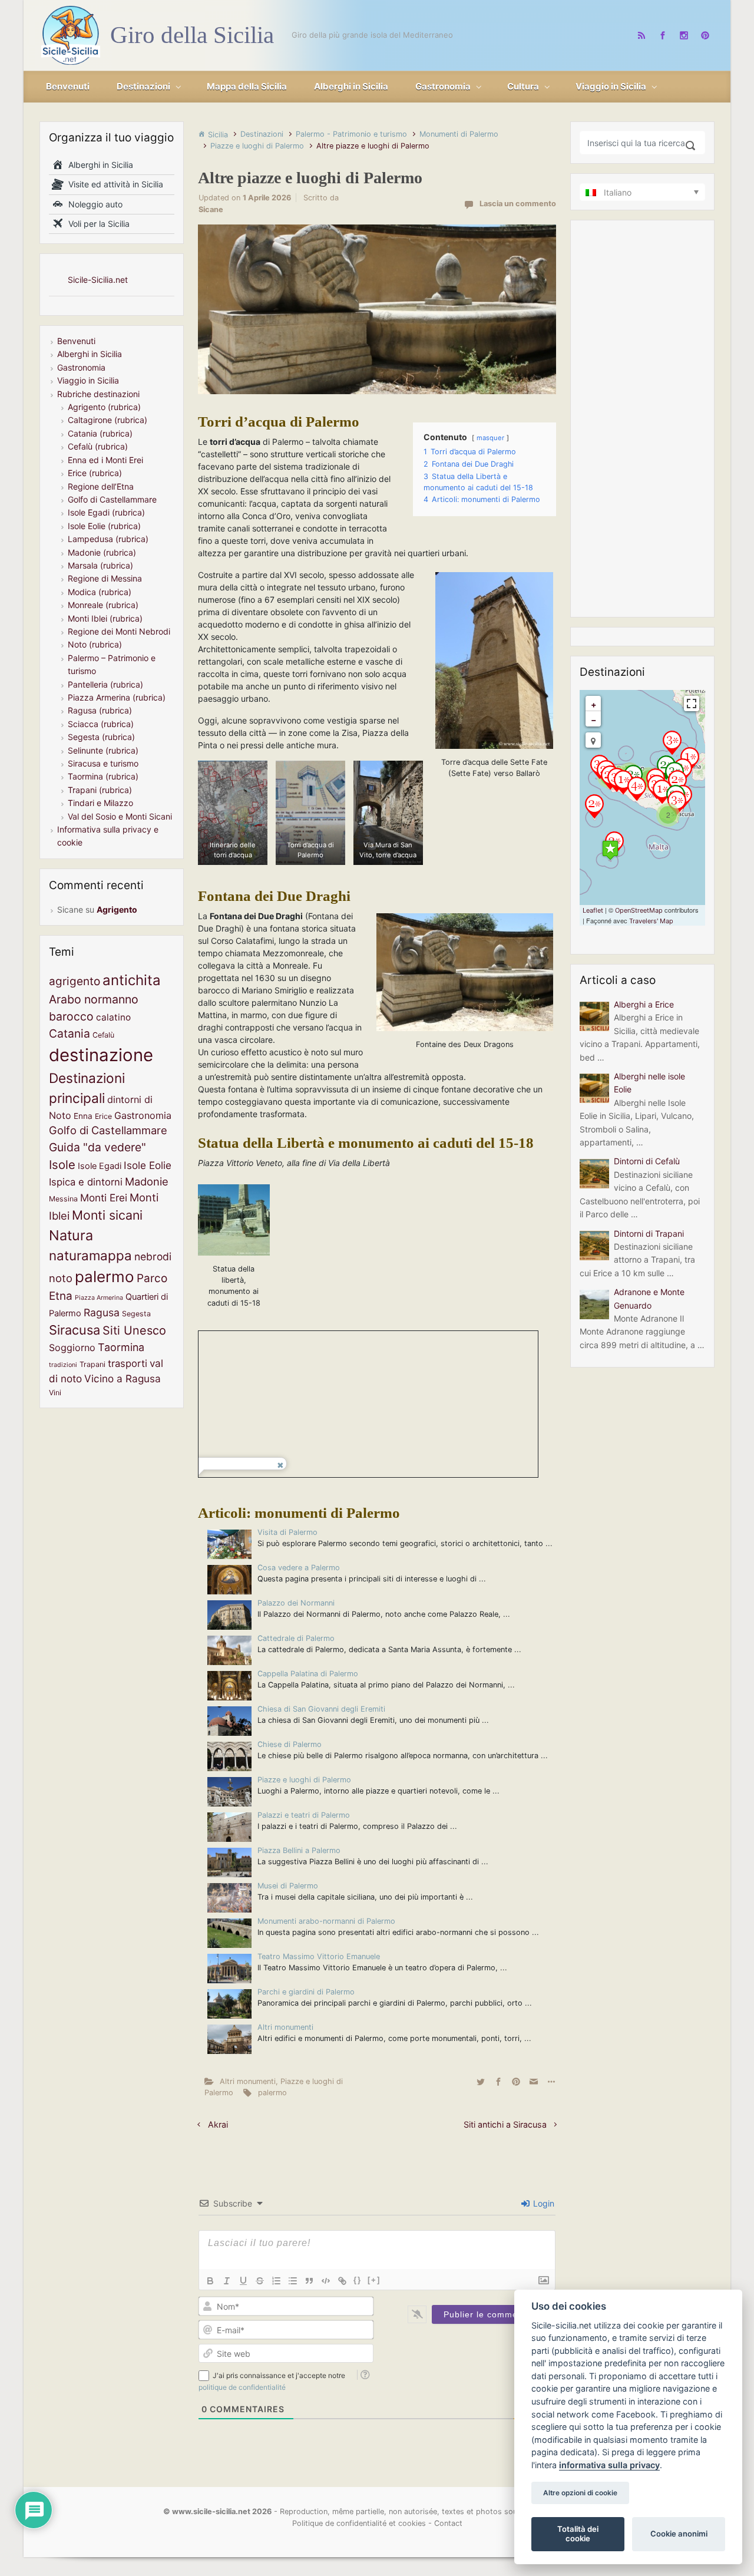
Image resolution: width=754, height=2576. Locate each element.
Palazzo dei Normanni (296, 1603)
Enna (83, 1116)
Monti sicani (107, 1215)
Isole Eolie (148, 1165)
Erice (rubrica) (95, 473)
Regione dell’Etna (101, 486)
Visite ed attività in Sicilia (113, 184)
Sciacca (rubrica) (101, 724)
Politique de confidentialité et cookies (359, 2523)
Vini (55, 1393)
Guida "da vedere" (97, 1147)
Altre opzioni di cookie (580, 2493)
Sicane (211, 209)
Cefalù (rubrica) (98, 446)
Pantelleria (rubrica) (105, 684)
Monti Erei (104, 1198)
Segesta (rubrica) (101, 737)
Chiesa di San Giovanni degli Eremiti (321, 1709)
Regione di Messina (105, 578)
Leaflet (593, 910)
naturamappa (90, 1255)
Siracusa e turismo (103, 763)
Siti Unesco (134, 1330)
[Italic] (227, 2281)
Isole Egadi (100, 1166)
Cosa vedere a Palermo (299, 1568)
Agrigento (117, 909)
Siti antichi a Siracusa (505, 2124)
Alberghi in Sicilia (98, 165)
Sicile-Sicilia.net (98, 280)
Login (543, 2203)
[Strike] (260, 2281)
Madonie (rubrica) (102, 552)
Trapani (92, 1364)
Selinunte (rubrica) (103, 750)
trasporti (128, 1363)
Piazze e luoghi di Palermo (257, 146)
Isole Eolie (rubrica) (104, 526)
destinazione (101, 1055)
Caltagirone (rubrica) (108, 420)
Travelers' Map (651, 921)
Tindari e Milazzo (100, 803)
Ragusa (102, 1312)
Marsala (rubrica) (100, 565)
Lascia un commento (518, 204)
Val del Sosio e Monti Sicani (120, 816)
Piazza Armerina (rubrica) (117, 697)
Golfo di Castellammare (112, 499)
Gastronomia (81, 367)
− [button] (594, 720)
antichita (132, 980)
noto (61, 1278)
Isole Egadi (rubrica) (106, 512)
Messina (63, 1199)
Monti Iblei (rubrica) (105, 618)
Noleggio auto (93, 204)
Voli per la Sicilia (97, 224)
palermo (272, 2093)
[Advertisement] (639, 419)
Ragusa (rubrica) (100, 710)
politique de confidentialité (242, 2387)
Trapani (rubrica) (100, 790)
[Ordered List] (276, 2281)
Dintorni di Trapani (649, 1233)
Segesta (136, 1314)
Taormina (121, 1347)
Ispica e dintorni (86, 1182)
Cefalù (103, 1035)
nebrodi (153, 1256)
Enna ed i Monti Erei (105, 460)
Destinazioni (262, 134)
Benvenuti (76, 341)
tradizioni (63, 1365)
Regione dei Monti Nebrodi (119, 631)
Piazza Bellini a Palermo (299, 1850)
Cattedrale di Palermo (296, 1638)
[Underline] (243, 2281)
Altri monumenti (285, 2027)
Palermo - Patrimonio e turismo (351, 134)
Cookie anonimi (679, 2534)
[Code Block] (326, 2281)
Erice (103, 1116)
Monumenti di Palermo (459, 134)
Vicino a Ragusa (123, 1378)
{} (358, 2280)
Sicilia (218, 135)
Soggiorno (72, 1348)
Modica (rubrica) (100, 592)
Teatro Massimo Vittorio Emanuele (319, 1956)
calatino (113, 1017)
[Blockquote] (309, 2281)
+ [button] (594, 704)
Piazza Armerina (99, 1298)
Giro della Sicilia (192, 35)
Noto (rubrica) (95, 644)
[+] (374, 2280)
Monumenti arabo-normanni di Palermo (326, 1921)
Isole (62, 1165)
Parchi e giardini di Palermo (306, 1992)
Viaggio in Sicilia (88, 380)
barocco (71, 1016)
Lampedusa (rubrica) (108, 539)
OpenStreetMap (639, 910)
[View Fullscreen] (692, 704)
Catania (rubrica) (100, 433)
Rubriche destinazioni (98, 394)
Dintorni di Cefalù (647, 1161)
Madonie (147, 1181)
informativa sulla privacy (609, 2465)
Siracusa (75, 1330)
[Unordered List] (293, 2281)
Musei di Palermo (288, 1886)
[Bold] (210, 2281)
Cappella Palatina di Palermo (308, 1674)
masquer (490, 438)
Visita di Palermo (287, 1532)
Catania (70, 1033)
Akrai (218, 2124)
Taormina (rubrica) (103, 776)
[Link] (342, 2281)
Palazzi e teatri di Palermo (304, 1815)
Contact (448, 2523)
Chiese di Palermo (290, 1744)
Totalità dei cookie (578, 2534)
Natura (71, 1235)
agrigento (75, 981)
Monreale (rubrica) (103, 605)
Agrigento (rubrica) (104, 407)
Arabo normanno (94, 999)
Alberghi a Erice (644, 1004)
